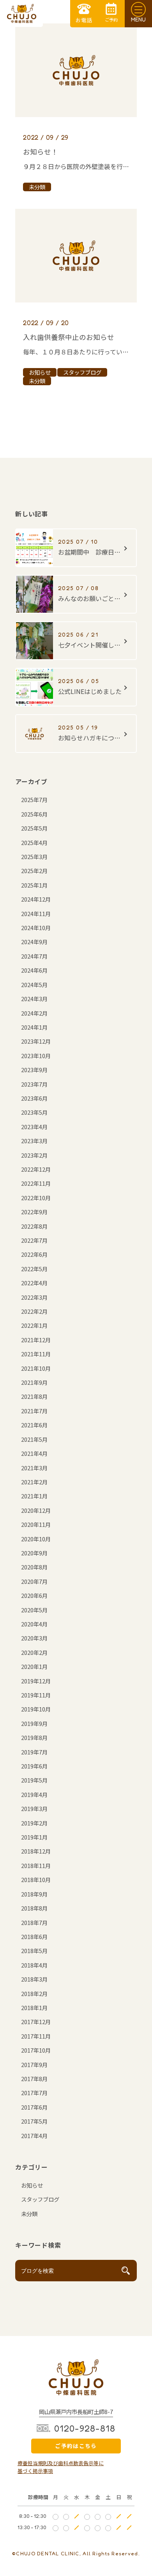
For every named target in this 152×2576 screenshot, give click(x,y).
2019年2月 (34, 1823)
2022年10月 (36, 1198)
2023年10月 (36, 1056)
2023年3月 (34, 1141)
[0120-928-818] (84, 14)
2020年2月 (34, 1652)
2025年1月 (34, 885)
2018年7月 (34, 1922)
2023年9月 (34, 1070)
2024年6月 (34, 970)
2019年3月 (34, 1808)
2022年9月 (34, 1212)
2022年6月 (34, 1254)
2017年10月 (36, 2050)
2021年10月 (36, 1368)
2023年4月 (34, 1127)
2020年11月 (36, 1524)
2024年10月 (36, 928)
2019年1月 (34, 1837)
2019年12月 (36, 1681)
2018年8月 (34, 1908)
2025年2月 (34, 871)
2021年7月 (34, 1411)
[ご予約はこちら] (111, 14)
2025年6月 (34, 814)
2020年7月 (34, 1581)
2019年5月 (34, 1780)
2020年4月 (34, 1624)
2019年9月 (34, 1723)
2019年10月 (36, 1709)
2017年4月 (34, 2136)
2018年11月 (36, 1865)
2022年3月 (34, 1297)
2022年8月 (34, 1226)
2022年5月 (34, 1269)
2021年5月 (34, 1439)
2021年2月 (34, 1482)
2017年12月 (36, 2022)
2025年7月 (34, 800)
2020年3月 (34, 1638)
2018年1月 (34, 2008)
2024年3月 (34, 999)
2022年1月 (34, 1325)
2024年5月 (34, 985)
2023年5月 (34, 1112)
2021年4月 (34, 1453)
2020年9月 (34, 1553)
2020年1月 (34, 1666)
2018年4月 (34, 1965)
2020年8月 (34, 1567)
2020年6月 (34, 1595)
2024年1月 (34, 1027)
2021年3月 (34, 1468)
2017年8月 (34, 2079)
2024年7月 (34, 956)
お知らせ (32, 2185)
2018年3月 (34, 1979)
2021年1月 (34, 1496)
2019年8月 (34, 1737)
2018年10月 (36, 1880)
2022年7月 (34, 1240)
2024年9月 (34, 942)
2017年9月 (34, 2065)
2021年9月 (34, 1382)
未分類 (29, 2214)
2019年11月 (36, 1695)
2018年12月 (36, 1851)
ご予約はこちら (76, 2446)
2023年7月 (34, 1084)
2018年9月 (34, 1894)
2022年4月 (34, 1283)
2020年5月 (34, 1610)
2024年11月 (36, 914)
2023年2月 (34, 1155)
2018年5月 (34, 1951)
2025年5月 (34, 828)
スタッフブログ (40, 2199)
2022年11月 (36, 1183)
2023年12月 (36, 1041)
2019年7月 (34, 1752)
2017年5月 (34, 2121)
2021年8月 (34, 1396)
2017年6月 (34, 2107)
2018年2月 (34, 1993)
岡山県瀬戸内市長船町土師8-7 (76, 2411)
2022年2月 (34, 1311)
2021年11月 (36, 1354)
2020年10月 (36, 1539)
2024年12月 (36, 899)
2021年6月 (34, 1425)
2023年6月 (34, 1098)
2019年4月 (34, 1794)
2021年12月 (36, 1340)
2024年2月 (34, 1013)
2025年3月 (34, 857)
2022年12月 (36, 1169)
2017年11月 (36, 2036)
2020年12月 (36, 1510)
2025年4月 (34, 842)
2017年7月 (34, 2093)
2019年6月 (34, 1766)
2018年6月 (34, 1936)
